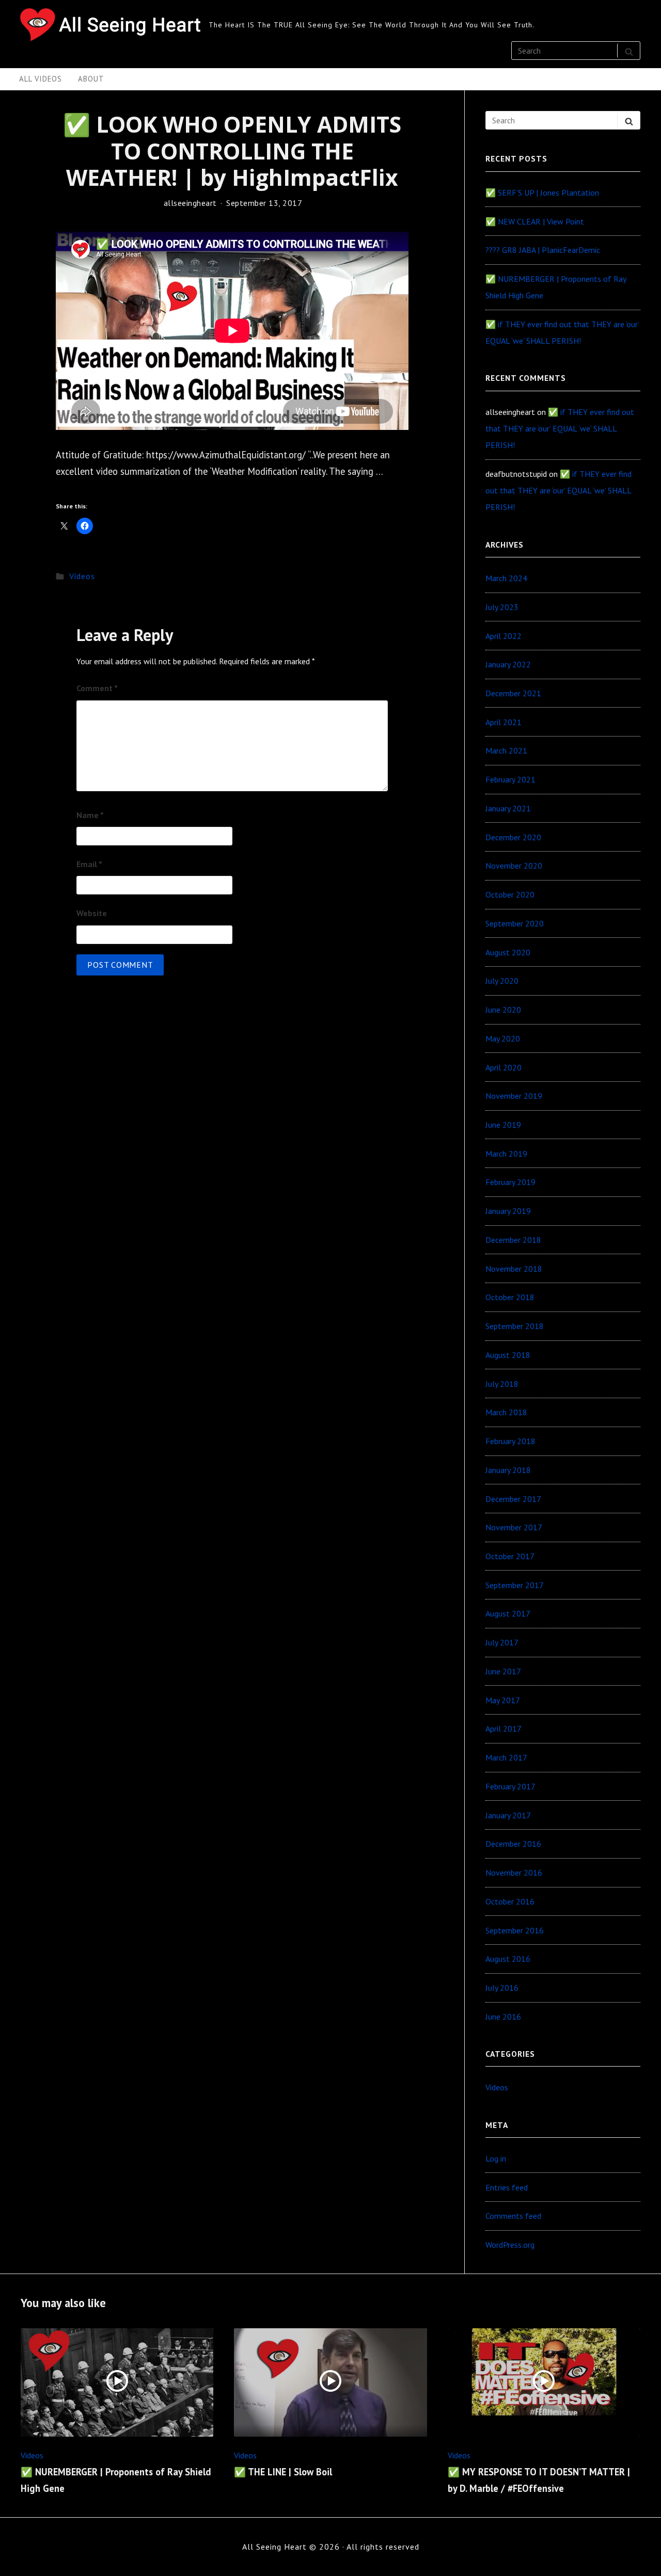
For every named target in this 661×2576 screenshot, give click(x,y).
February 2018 (510, 1441)
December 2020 (513, 837)
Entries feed (507, 2187)
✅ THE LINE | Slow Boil (283, 2472)
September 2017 (515, 1585)
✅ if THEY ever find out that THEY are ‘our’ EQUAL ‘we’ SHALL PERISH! (560, 428)
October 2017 (510, 1556)
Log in (496, 2158)
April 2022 (503, 636)
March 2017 (506, 1757)
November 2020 (514, 866)
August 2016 (508, 1959)
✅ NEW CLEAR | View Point (535, 221)
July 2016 (502, 1988)
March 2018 (506, 1412)
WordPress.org (510, 2245)
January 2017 (508, 1815)
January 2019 (508, 1211)
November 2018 (514, 1269)
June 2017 (503, 1671)
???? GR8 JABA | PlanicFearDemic (543, 250)
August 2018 (508, 1355)
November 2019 (514, 1096)
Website (92, 913)
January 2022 (508, 664)
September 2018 (515, 1326)
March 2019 (506, 1154)
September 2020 (515, 923)
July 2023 (502, 607)
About (91, 79)
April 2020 (503, 1067)
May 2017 (503, 1700)
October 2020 (510, 894)
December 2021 (513, 693)
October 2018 (510, 1297)
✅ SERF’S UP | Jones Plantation (542, 193)
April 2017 (503, 1729)
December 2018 (513, 1240)
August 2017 (508, 1613)
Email (89, 864)
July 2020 (502, 981)
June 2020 (503, 1010)
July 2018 (502, 1384)
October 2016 (510, 1901)
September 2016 (515, 1930)
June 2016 (503, 2017)
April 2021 (503, 722)
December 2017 (513, 1499)
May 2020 (503, 1038)
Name (90, 815)
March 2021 (506, 750)
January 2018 (508, 1470)
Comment (97, 688)
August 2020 (508, 952)
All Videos (41, 79)
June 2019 (503, 1125)
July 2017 (502, 1642)
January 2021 (508, 808)
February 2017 (510, 1786)
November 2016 (514, 1873)
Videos (82, 576)
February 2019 (510, 1182)
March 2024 (506, 578)
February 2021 (510, 779)
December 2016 (513, 1844)
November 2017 (514, 1527)
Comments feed (513, 2216)
